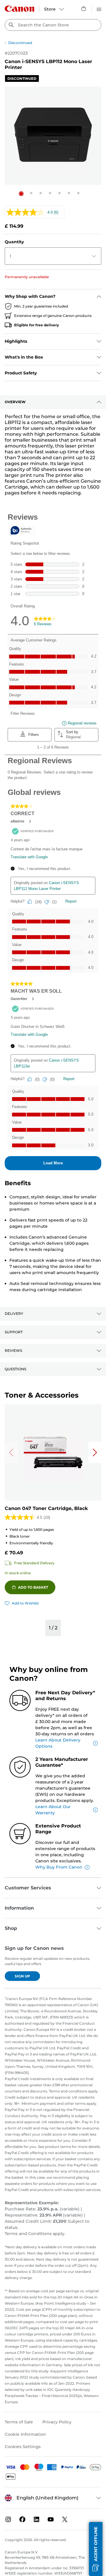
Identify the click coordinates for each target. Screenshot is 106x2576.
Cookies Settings (23, 2447)
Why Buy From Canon (59, 1867)
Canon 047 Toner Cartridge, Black (46, 1508)
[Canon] (19, 9)
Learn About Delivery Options (58, 1743)
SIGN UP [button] (22, 1976)
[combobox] (53, 25)
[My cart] (84, 9)
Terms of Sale (19, 2422)
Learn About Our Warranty (53, 1810)
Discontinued (20, 43)
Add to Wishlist (25, 1603)
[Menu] (99, 9)
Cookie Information (25, 2434)
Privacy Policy (57, 2422)
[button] (21, 194)
